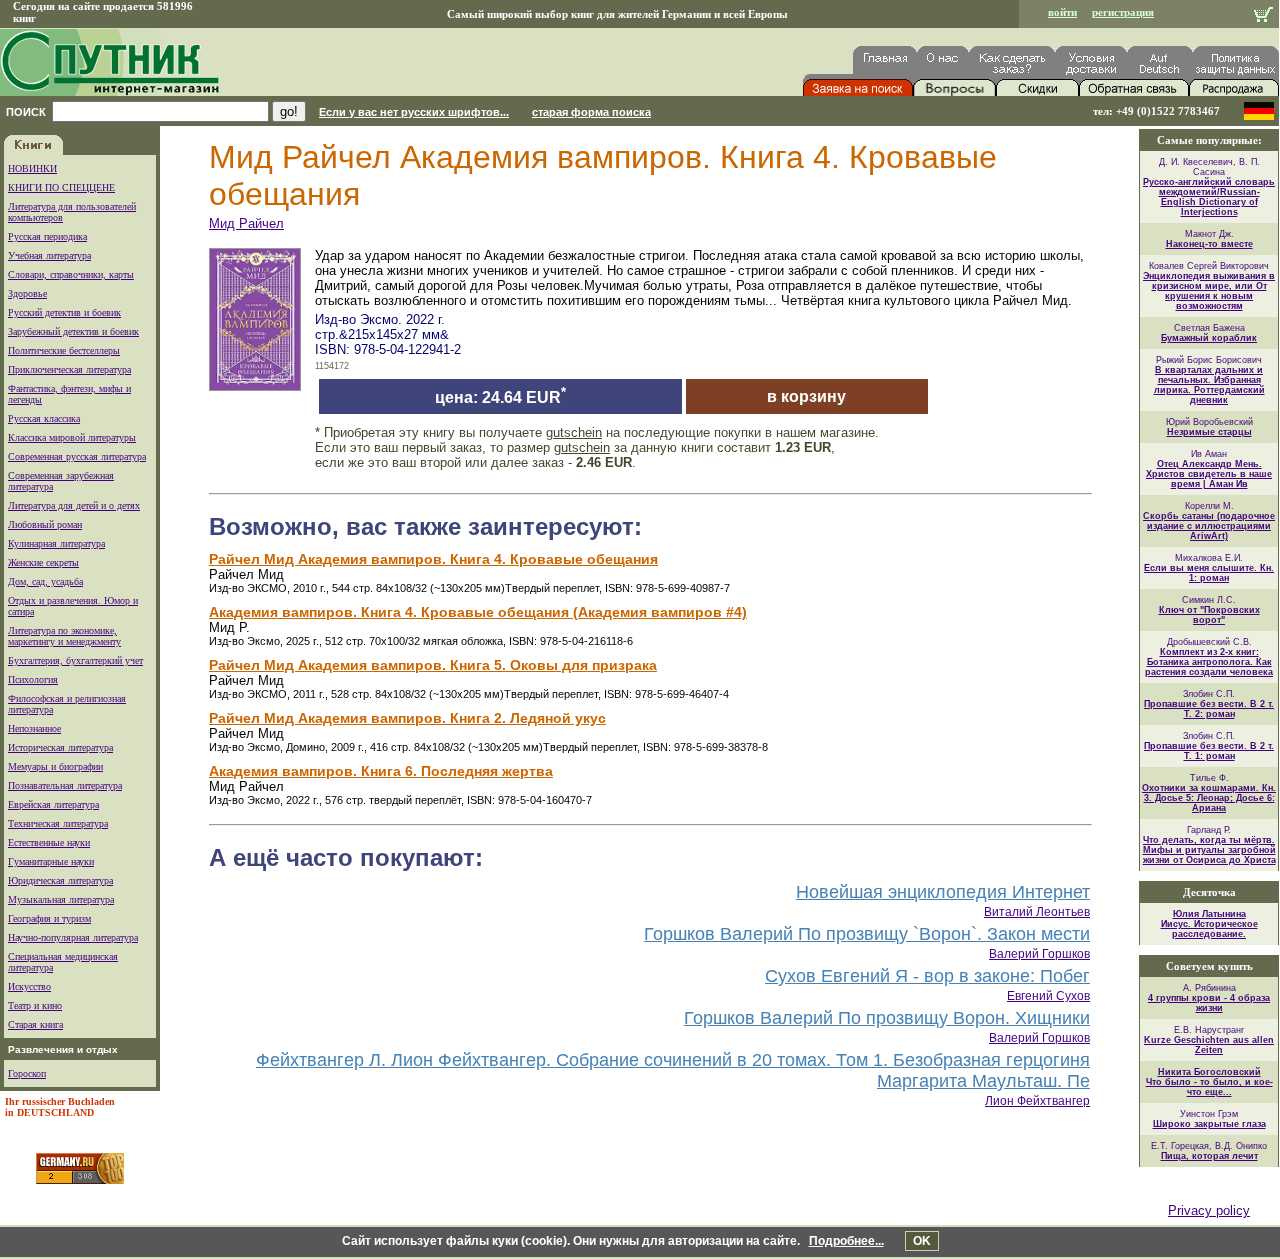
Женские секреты (43, 562)
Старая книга (35, 1024)
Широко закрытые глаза (1209, 1124)
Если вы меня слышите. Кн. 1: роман (1209, 573)
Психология (33, 679)
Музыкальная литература (61, 899)
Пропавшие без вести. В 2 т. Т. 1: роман (1209, 751)
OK (922, 1241)
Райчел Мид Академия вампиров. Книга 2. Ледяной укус (407, 718)
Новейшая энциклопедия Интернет (943, 892)
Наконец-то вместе (1209, 244)
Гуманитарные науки (51, 861)
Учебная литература (49, 255)
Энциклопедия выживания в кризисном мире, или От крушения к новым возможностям (1209, 291)
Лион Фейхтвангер (1037, 1101)
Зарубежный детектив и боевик (73, 331)
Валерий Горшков (1039, 954)
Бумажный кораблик (1209, 338)
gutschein (574, 432)
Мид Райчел (246, 223)
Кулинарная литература (56, 543)
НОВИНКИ (32, 168)
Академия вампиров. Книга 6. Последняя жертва (381, 771)
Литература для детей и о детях (74, 505)
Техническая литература (58, 823)
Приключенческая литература (69, 369)
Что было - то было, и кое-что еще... (1209, 1087)
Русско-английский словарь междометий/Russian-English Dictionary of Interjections (1209, 197)
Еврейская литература (53, 804)
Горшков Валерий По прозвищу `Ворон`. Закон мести (867, 934)
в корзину (806, 396)
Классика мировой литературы (72, 437)
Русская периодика (47, 236)
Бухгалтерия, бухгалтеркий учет (75, 660)
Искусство (29, 986)
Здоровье (27, 293)
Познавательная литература (65, 785)
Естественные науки (49, 842)
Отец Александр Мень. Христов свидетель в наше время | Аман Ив (1209, 474)
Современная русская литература (77, 456)
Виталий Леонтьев (1037, 912)
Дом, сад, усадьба (45, 581)
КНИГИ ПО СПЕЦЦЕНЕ (61, 187)
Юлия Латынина (1209, 914)
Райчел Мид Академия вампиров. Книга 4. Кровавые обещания (433, 559)
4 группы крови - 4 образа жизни (1209, 1003)
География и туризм (49, 918)
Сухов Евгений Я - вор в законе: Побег (927, 976)
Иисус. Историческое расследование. (1209, 929)
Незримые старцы (1209, 432)
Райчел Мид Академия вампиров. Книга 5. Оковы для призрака (433, 665)
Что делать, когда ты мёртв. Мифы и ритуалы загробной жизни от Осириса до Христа (1209, 850)
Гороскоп (27, 1073)
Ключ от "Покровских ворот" (1209, 615)
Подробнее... (846, 1241)
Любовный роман (45, 524)
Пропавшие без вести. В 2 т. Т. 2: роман (1209, 709)
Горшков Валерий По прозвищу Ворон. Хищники (887, 1018)
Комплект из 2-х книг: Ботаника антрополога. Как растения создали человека (1209, 662)
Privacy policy (1209, 1210)
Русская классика (44, 418)
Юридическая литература (60, 880)
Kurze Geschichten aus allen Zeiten (1209, 1045)
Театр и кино (35, 1005)
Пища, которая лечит (1209, 1156)
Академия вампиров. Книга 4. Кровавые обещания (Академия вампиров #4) (478, 612)
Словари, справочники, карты (71, 274)
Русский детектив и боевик (64, 312)
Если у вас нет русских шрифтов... (414, 112)
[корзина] (1263, 16)
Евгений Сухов (1048, 996)
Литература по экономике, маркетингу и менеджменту (64, 636)
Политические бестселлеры (64, 350)
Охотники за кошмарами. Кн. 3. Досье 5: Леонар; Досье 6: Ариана (1209, 798)
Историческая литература (60, 747)
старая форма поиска (591, 112)
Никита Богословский (1209, 1072)
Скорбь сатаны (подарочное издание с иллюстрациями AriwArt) (1209, 526)
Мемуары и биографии (55, 766)
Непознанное (34, 728)
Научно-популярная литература (73, 937)
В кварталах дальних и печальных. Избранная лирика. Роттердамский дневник (1209, 385)
